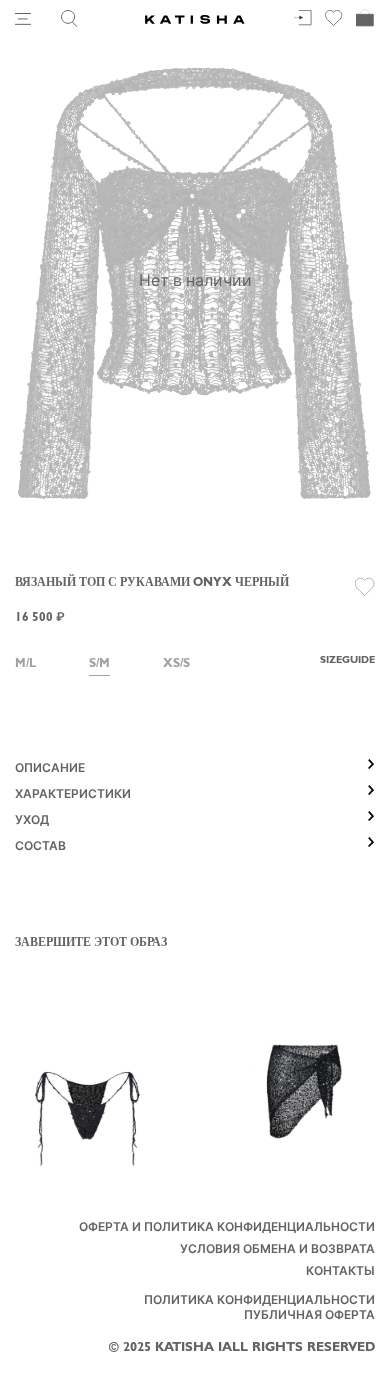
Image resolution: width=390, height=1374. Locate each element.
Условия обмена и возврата (277, 1251)
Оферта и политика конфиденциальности (227, 1229)
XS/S (176, 665)
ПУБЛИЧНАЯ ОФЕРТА (309, 1317)
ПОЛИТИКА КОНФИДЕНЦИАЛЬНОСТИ (259, 1302)
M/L (25, 665)
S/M (99, 665)
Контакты (340, 1273)
